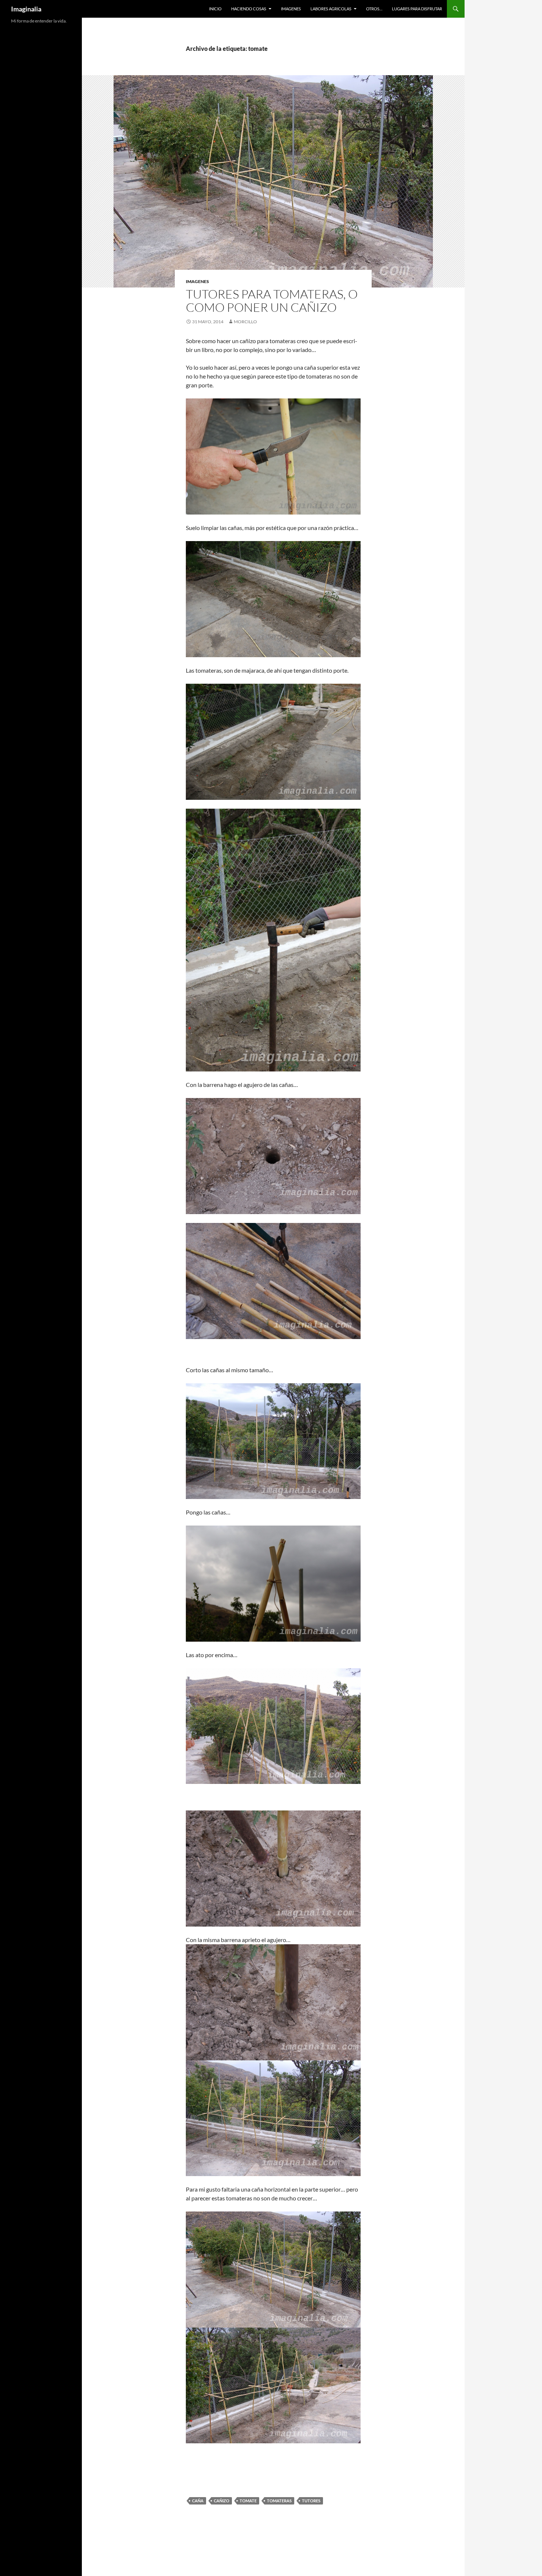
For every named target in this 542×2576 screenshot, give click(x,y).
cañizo (222, 2501)
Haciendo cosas (249, 9)
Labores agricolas (331, 9)
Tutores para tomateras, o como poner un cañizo (272, 301)
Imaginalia (26, 9)
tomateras (279, 2501)
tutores (311, 2501)
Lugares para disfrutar (417, 9)
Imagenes (291, 9)
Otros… (374, 9)
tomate (248, 2501)
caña (198, 2501)
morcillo (245, 322)
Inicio (215, 9)
